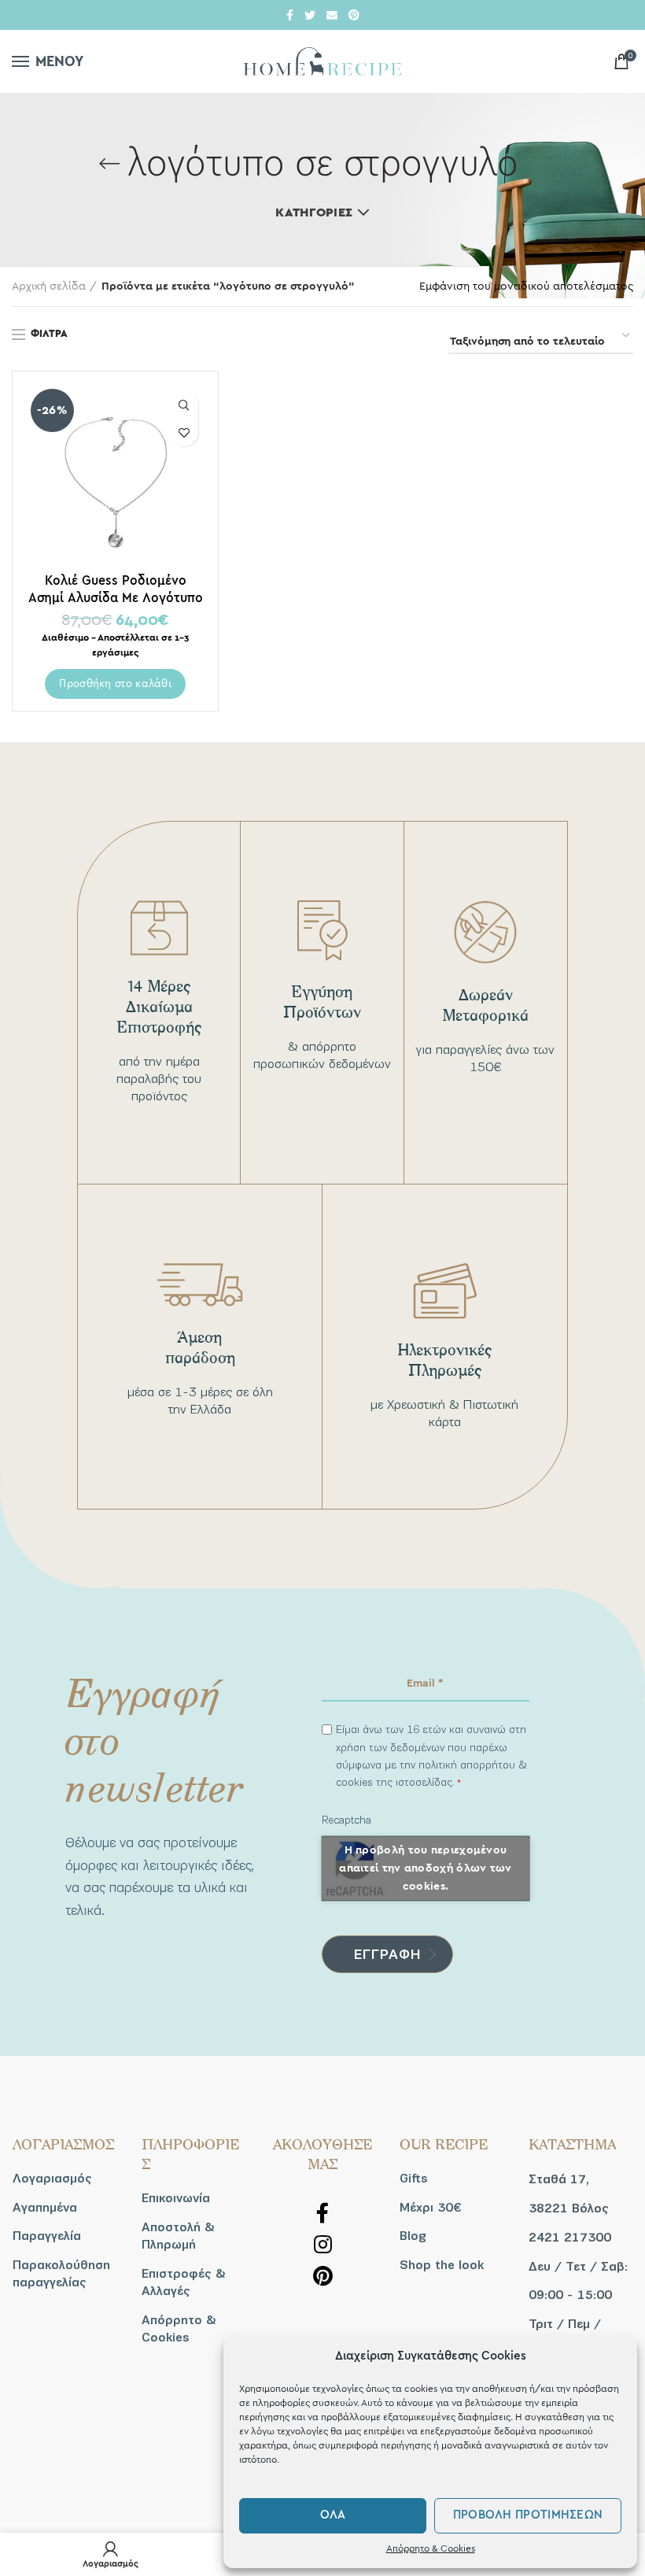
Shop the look (442, 2265)
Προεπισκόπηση (184, 405)
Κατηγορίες (314, 213)
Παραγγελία (47, 2236)
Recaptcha (346, 1820)
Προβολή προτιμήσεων (528, 2515)
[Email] (332, 15)
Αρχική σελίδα (49, 286)
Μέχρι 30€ (430, 2208)
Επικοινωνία (176, 2198)
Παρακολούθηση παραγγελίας (61, 2274)
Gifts (414, 2179)
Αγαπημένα (45, 2208)
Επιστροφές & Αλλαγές (184, 2282)
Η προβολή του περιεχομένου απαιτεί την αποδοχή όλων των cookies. (425, 1868)
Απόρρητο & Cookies (431, 2548)
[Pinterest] (354, 15)
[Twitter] (310, 15)
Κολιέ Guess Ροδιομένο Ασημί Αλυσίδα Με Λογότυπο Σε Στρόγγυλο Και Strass (116, 597)
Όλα (333, 2515)
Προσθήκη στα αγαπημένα (184, 432)
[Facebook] (290, 15)
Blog (413, 2236)
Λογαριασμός (52, 2179)
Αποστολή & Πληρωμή (178, 2236)
